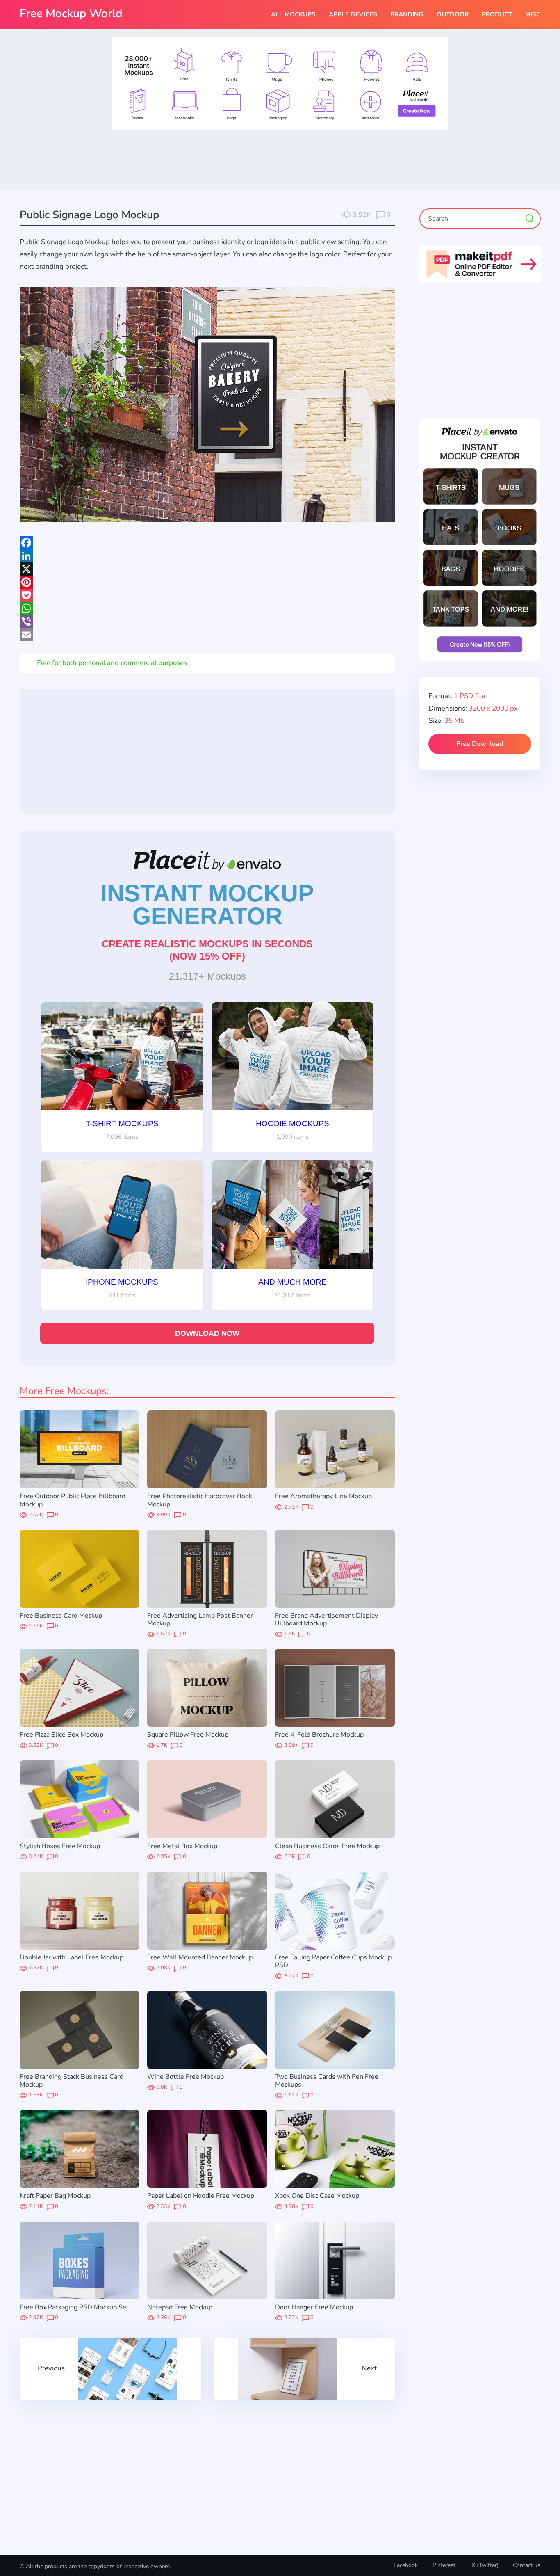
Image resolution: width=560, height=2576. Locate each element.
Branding (407, 14)
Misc (533, 14)
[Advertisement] (280, 159)
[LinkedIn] (207, 556)
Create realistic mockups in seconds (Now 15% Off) (207, 950)
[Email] (207, 635)
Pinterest (444, 2565)
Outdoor (453, 14)
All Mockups (293, 14)
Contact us (527, 2565)
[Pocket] (207, 595)
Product (497, 14)
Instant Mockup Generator (207, 905)
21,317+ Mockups (207, 976)
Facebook (406, 2565)
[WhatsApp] (207, 608)
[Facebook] (207, 543)
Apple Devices (353, 14)
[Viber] (207, 622)
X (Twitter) (484, 2565)
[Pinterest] (207, 582)
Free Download (480, 744)
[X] (207, 569)
